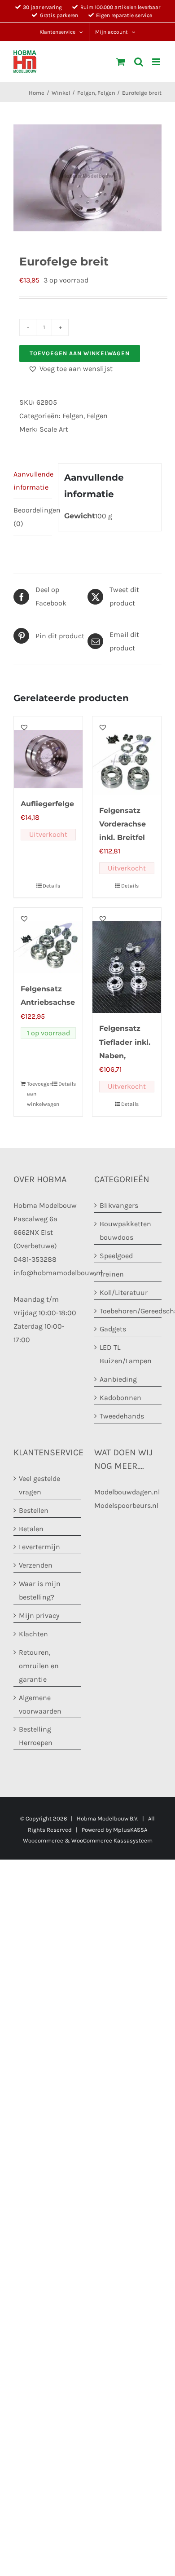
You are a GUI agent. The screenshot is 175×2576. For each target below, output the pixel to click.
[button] (70, 369)
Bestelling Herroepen (36, 1736)
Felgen (73, 416)
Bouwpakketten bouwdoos (125, 1231)
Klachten (33, 1634)
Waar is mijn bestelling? (40, 1590)
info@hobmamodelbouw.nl (58, 1273)
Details (51, 886)
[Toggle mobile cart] (121, 62)
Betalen (31, 1529)
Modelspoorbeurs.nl (126, 1505)
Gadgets (113, 1329)
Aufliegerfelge (47, 804)
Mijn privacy (39, 1615)
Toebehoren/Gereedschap (128, 1311)
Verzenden (36, 1565)
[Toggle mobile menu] (157, 62)
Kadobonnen (120, 1398)
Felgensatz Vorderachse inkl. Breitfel (122, 824)
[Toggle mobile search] (139, 62)
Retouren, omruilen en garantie (39, 1666)
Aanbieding (118, 1379)
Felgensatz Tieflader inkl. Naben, (125, 1042)
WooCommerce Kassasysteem (112, 1840)
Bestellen (34, 1510)
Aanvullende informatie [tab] (33, 481)
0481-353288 (35, 1259)
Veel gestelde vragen (39, 1485)
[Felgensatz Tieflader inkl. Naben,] (127, 960)
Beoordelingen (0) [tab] (33, 517)
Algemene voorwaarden (40, 1704)
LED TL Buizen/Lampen (126, 1354)
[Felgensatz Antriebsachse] (48, 941)
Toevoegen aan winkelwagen (80, 353)
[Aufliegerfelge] (48, 752)
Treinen (112, 1274)
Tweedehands (122, 1416)
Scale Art (54, 429)
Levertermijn (39, 1547)
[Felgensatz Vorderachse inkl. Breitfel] (127, 756)
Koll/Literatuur (124, 1292)
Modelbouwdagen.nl (127, 1492)
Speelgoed (116, 1256)
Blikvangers (119, 1205)
